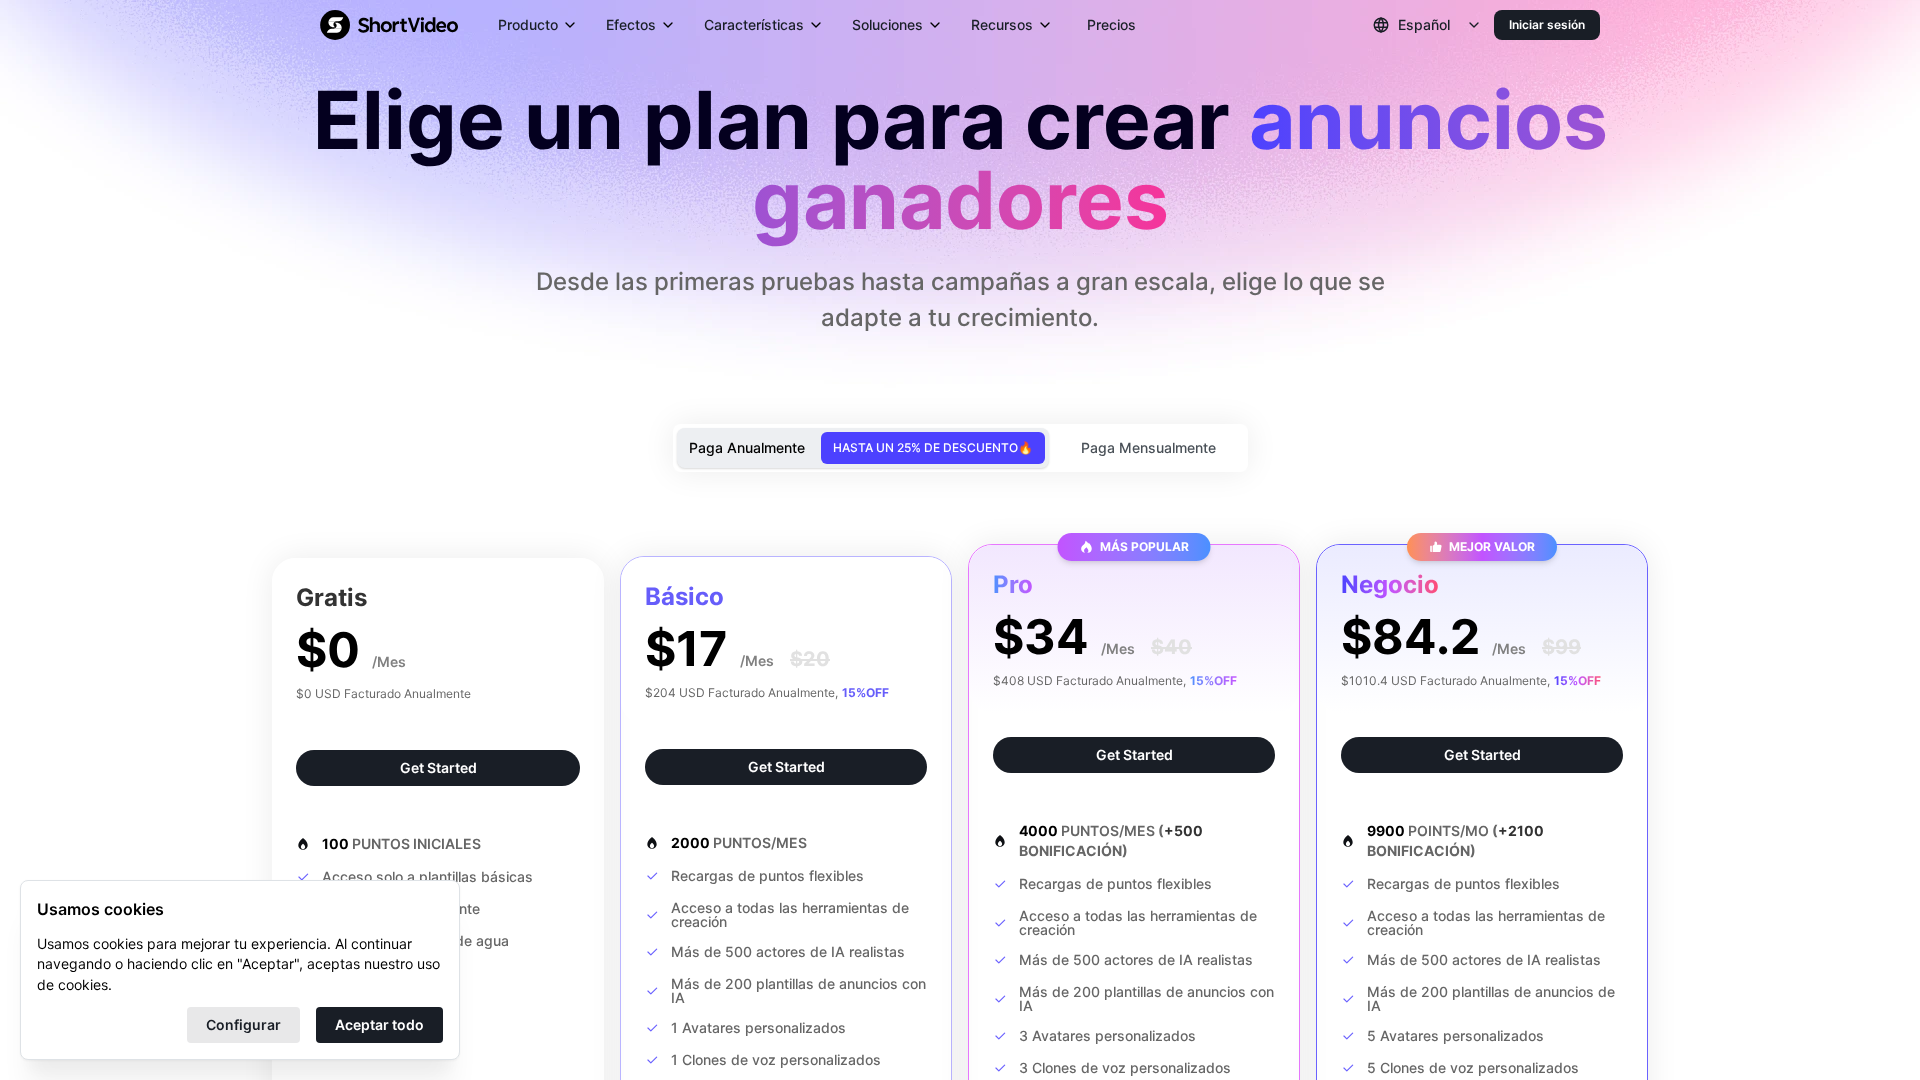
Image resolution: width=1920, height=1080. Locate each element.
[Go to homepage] (389, 25)
